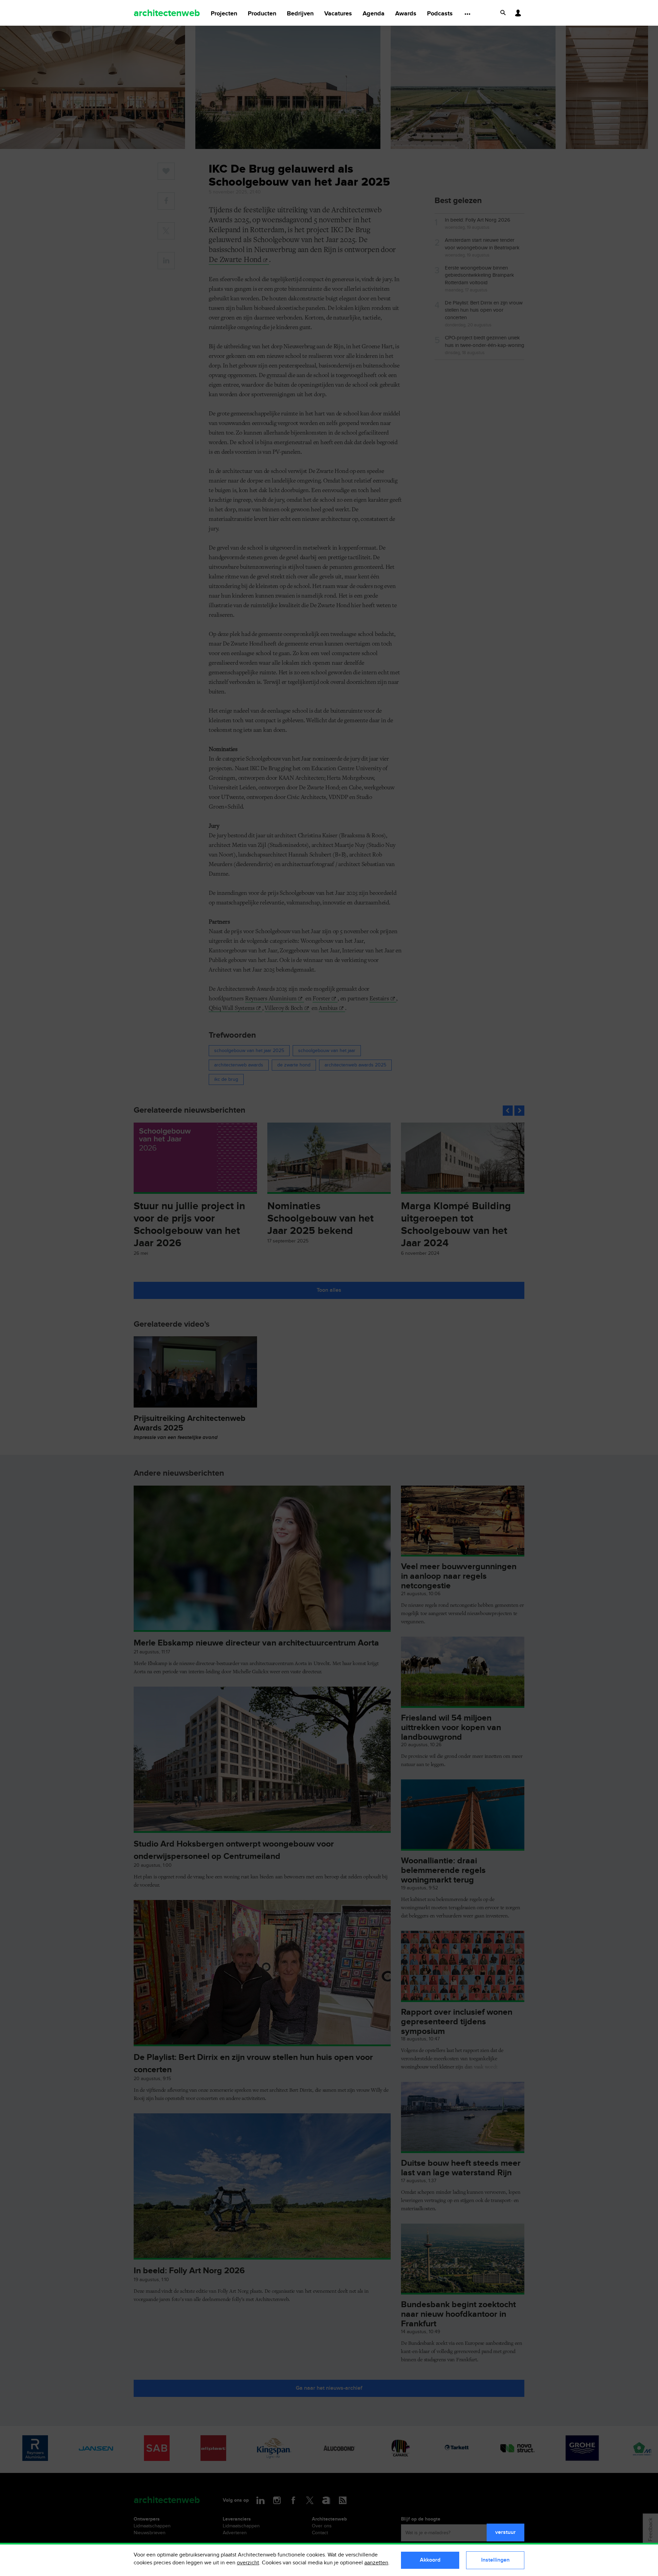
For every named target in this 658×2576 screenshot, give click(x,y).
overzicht (248, 2563)
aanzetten (376, 2563)
